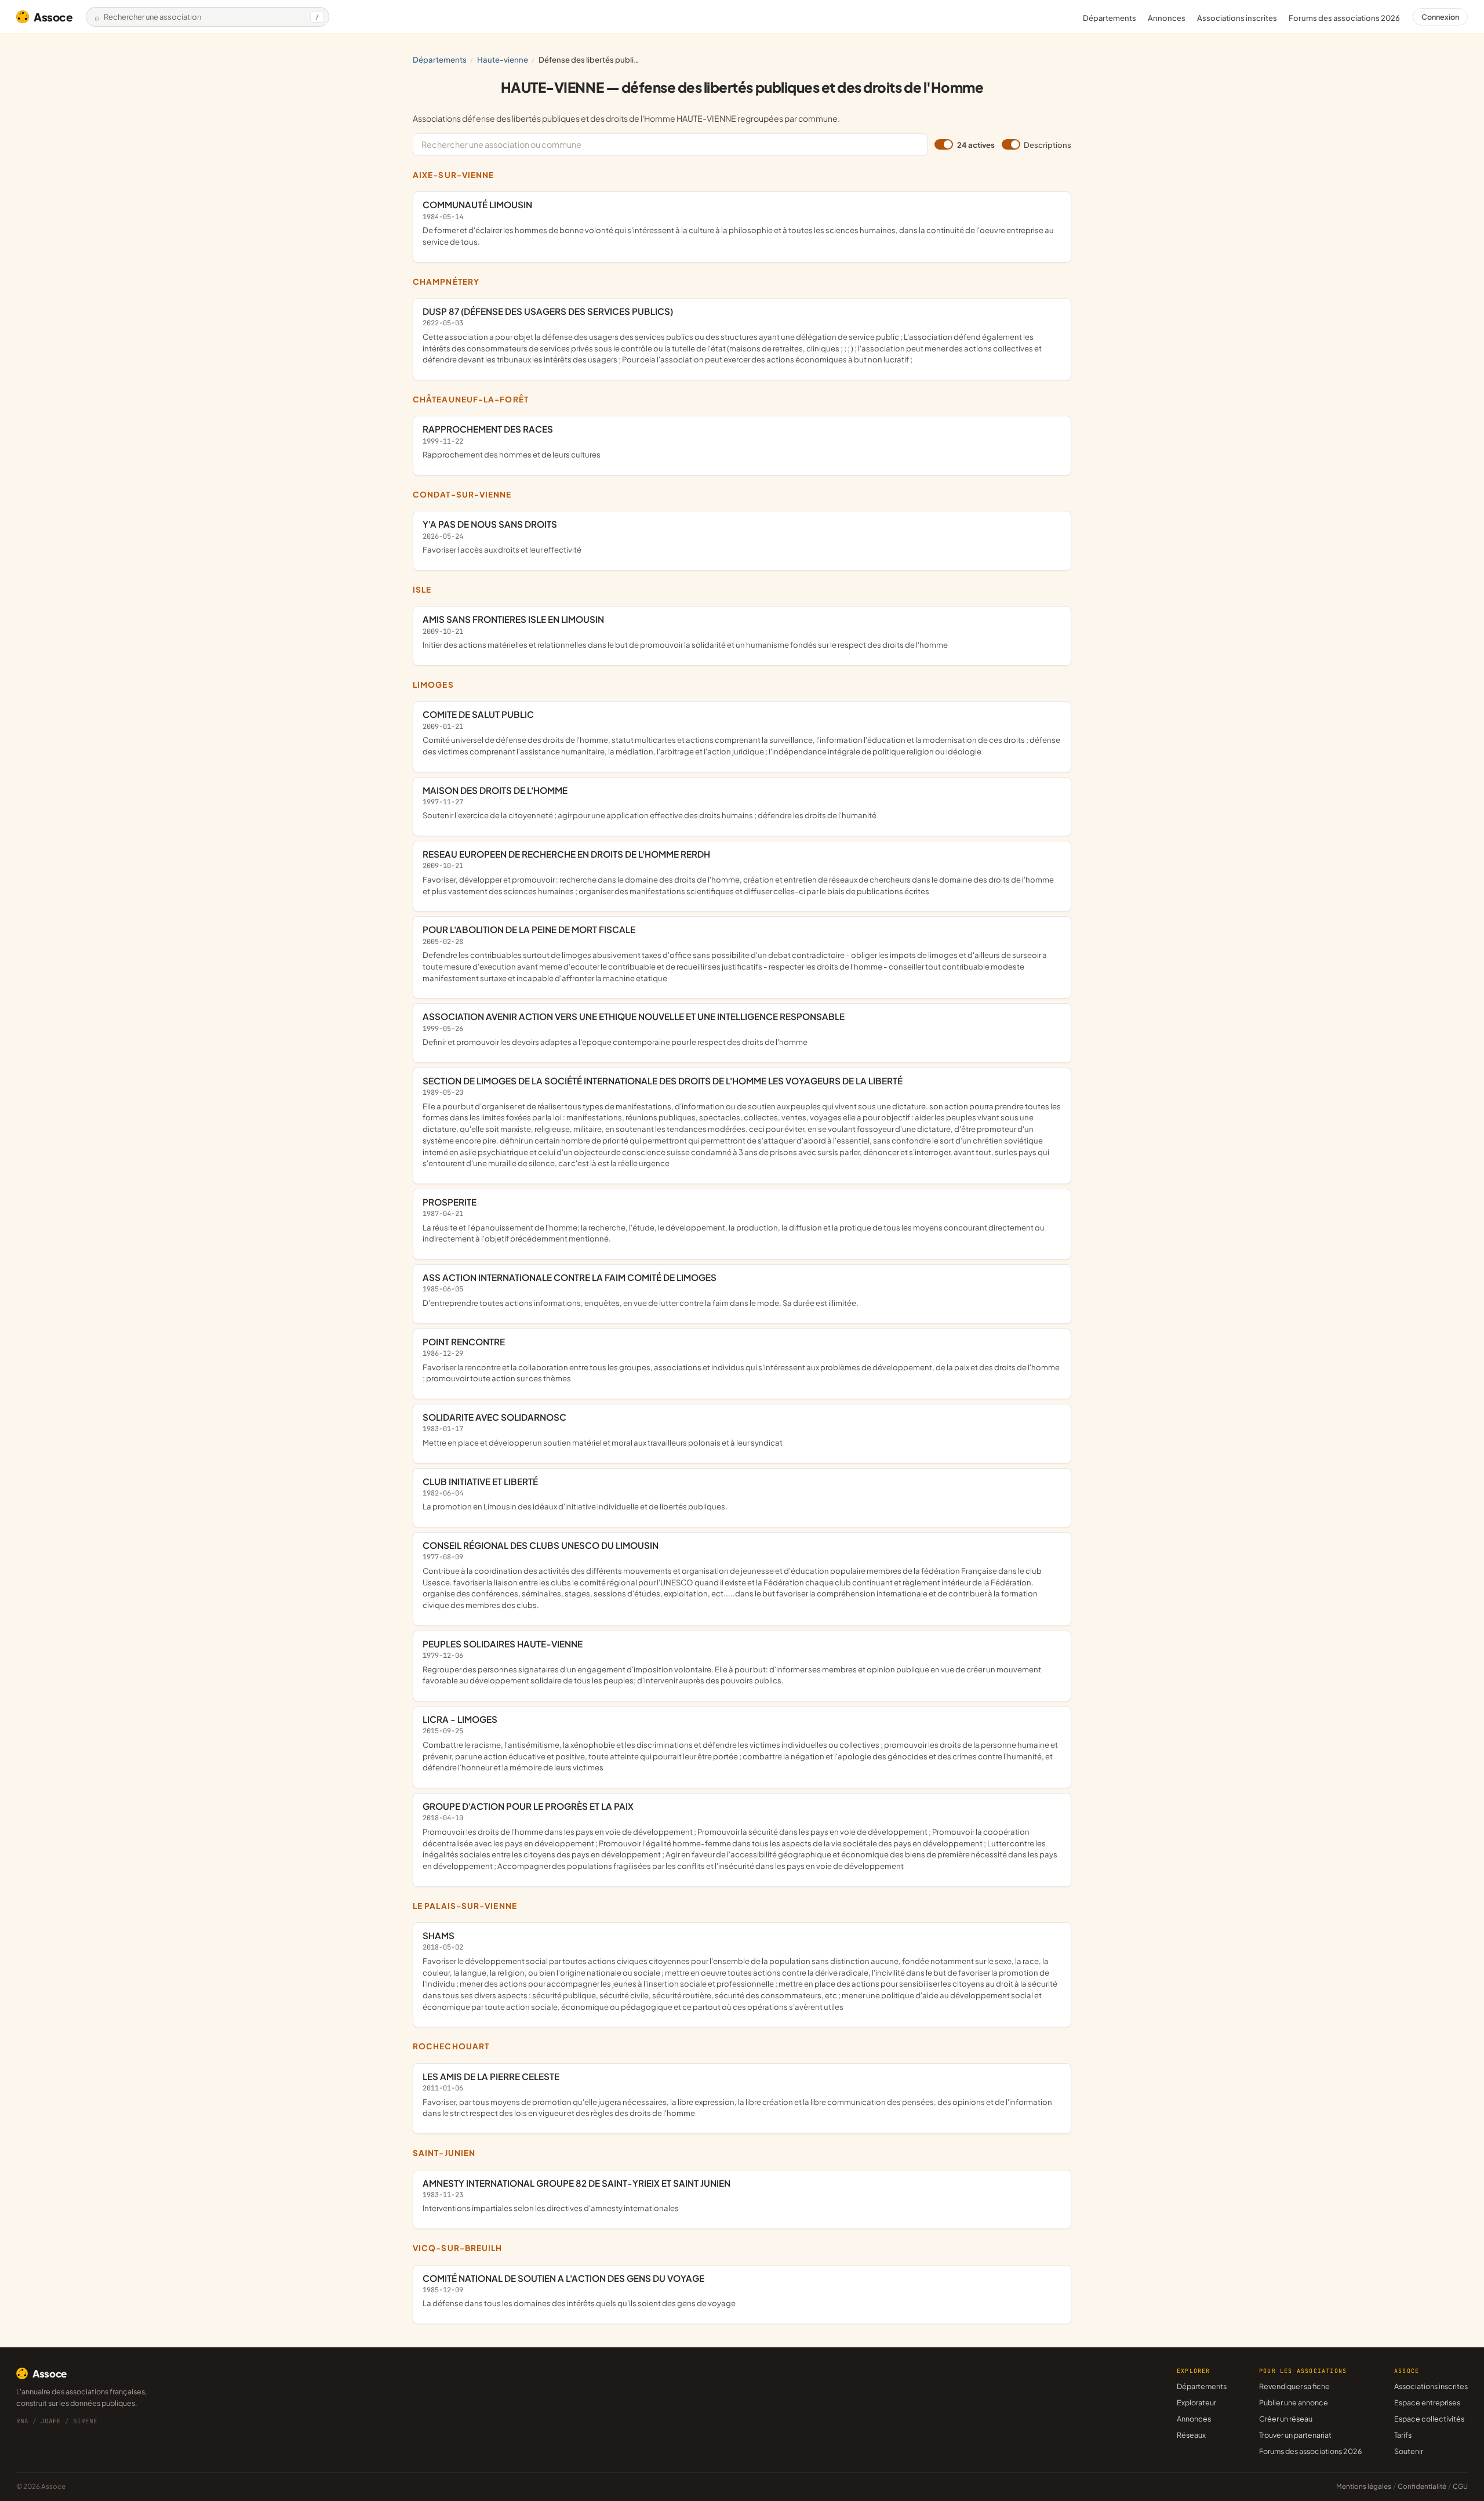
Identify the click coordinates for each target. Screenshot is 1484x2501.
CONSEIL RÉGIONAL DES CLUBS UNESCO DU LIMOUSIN (732, 1575)
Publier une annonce (1294, 2402)
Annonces (1167, 18)
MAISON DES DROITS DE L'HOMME (650, 803)
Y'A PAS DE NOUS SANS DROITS (502, 536)
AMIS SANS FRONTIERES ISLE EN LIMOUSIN (685, 631)
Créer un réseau (1286, 2419)
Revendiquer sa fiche (1294, 2386)
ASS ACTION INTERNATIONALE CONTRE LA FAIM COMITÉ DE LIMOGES (641, 1290)
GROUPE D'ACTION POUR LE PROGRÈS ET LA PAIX (740, 1836)
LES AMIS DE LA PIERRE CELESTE (737, 2094)
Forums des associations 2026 (1310, 2451)
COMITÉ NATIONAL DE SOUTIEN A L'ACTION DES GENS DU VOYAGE (579, 2291)
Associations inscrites (1237, 18)
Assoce (53, 17)
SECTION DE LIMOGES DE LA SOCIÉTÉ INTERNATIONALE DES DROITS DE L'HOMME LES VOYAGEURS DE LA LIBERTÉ (742, 1121)
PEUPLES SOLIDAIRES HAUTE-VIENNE (732, 1662)
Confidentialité (1422, 2486)
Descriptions (1047, 145)
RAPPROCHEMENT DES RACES (512, 441)
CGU (1460, 2486)
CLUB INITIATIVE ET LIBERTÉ (575, 1494)
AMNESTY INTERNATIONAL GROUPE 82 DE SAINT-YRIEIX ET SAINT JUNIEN (576, 2195)
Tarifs (1403, 2435)
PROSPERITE (734, 1220)
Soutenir (1409, 2451)
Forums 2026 (1344, 18)
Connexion (1440, 17)
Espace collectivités (1429, 2419)
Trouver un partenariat (1295, 2435)
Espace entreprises (1427, 2402)
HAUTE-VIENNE (503, 59)
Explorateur (1196, 2402)
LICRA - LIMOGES (740, 1743)
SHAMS (740, 1971)
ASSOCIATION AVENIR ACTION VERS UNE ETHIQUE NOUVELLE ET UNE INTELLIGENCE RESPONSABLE (634, 1029)
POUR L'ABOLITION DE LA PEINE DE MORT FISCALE (735, 953)
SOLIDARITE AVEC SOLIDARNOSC (603, 1429)
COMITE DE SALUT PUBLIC (741, 732)
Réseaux (1191, 2435)
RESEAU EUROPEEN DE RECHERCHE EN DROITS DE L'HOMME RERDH (738, 872)
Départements (1110, 18)
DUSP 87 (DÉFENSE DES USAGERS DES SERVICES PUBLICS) (732, 335)
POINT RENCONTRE (741, 1360)
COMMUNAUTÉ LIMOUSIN (738, 222)
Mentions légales (1364, 2486)
